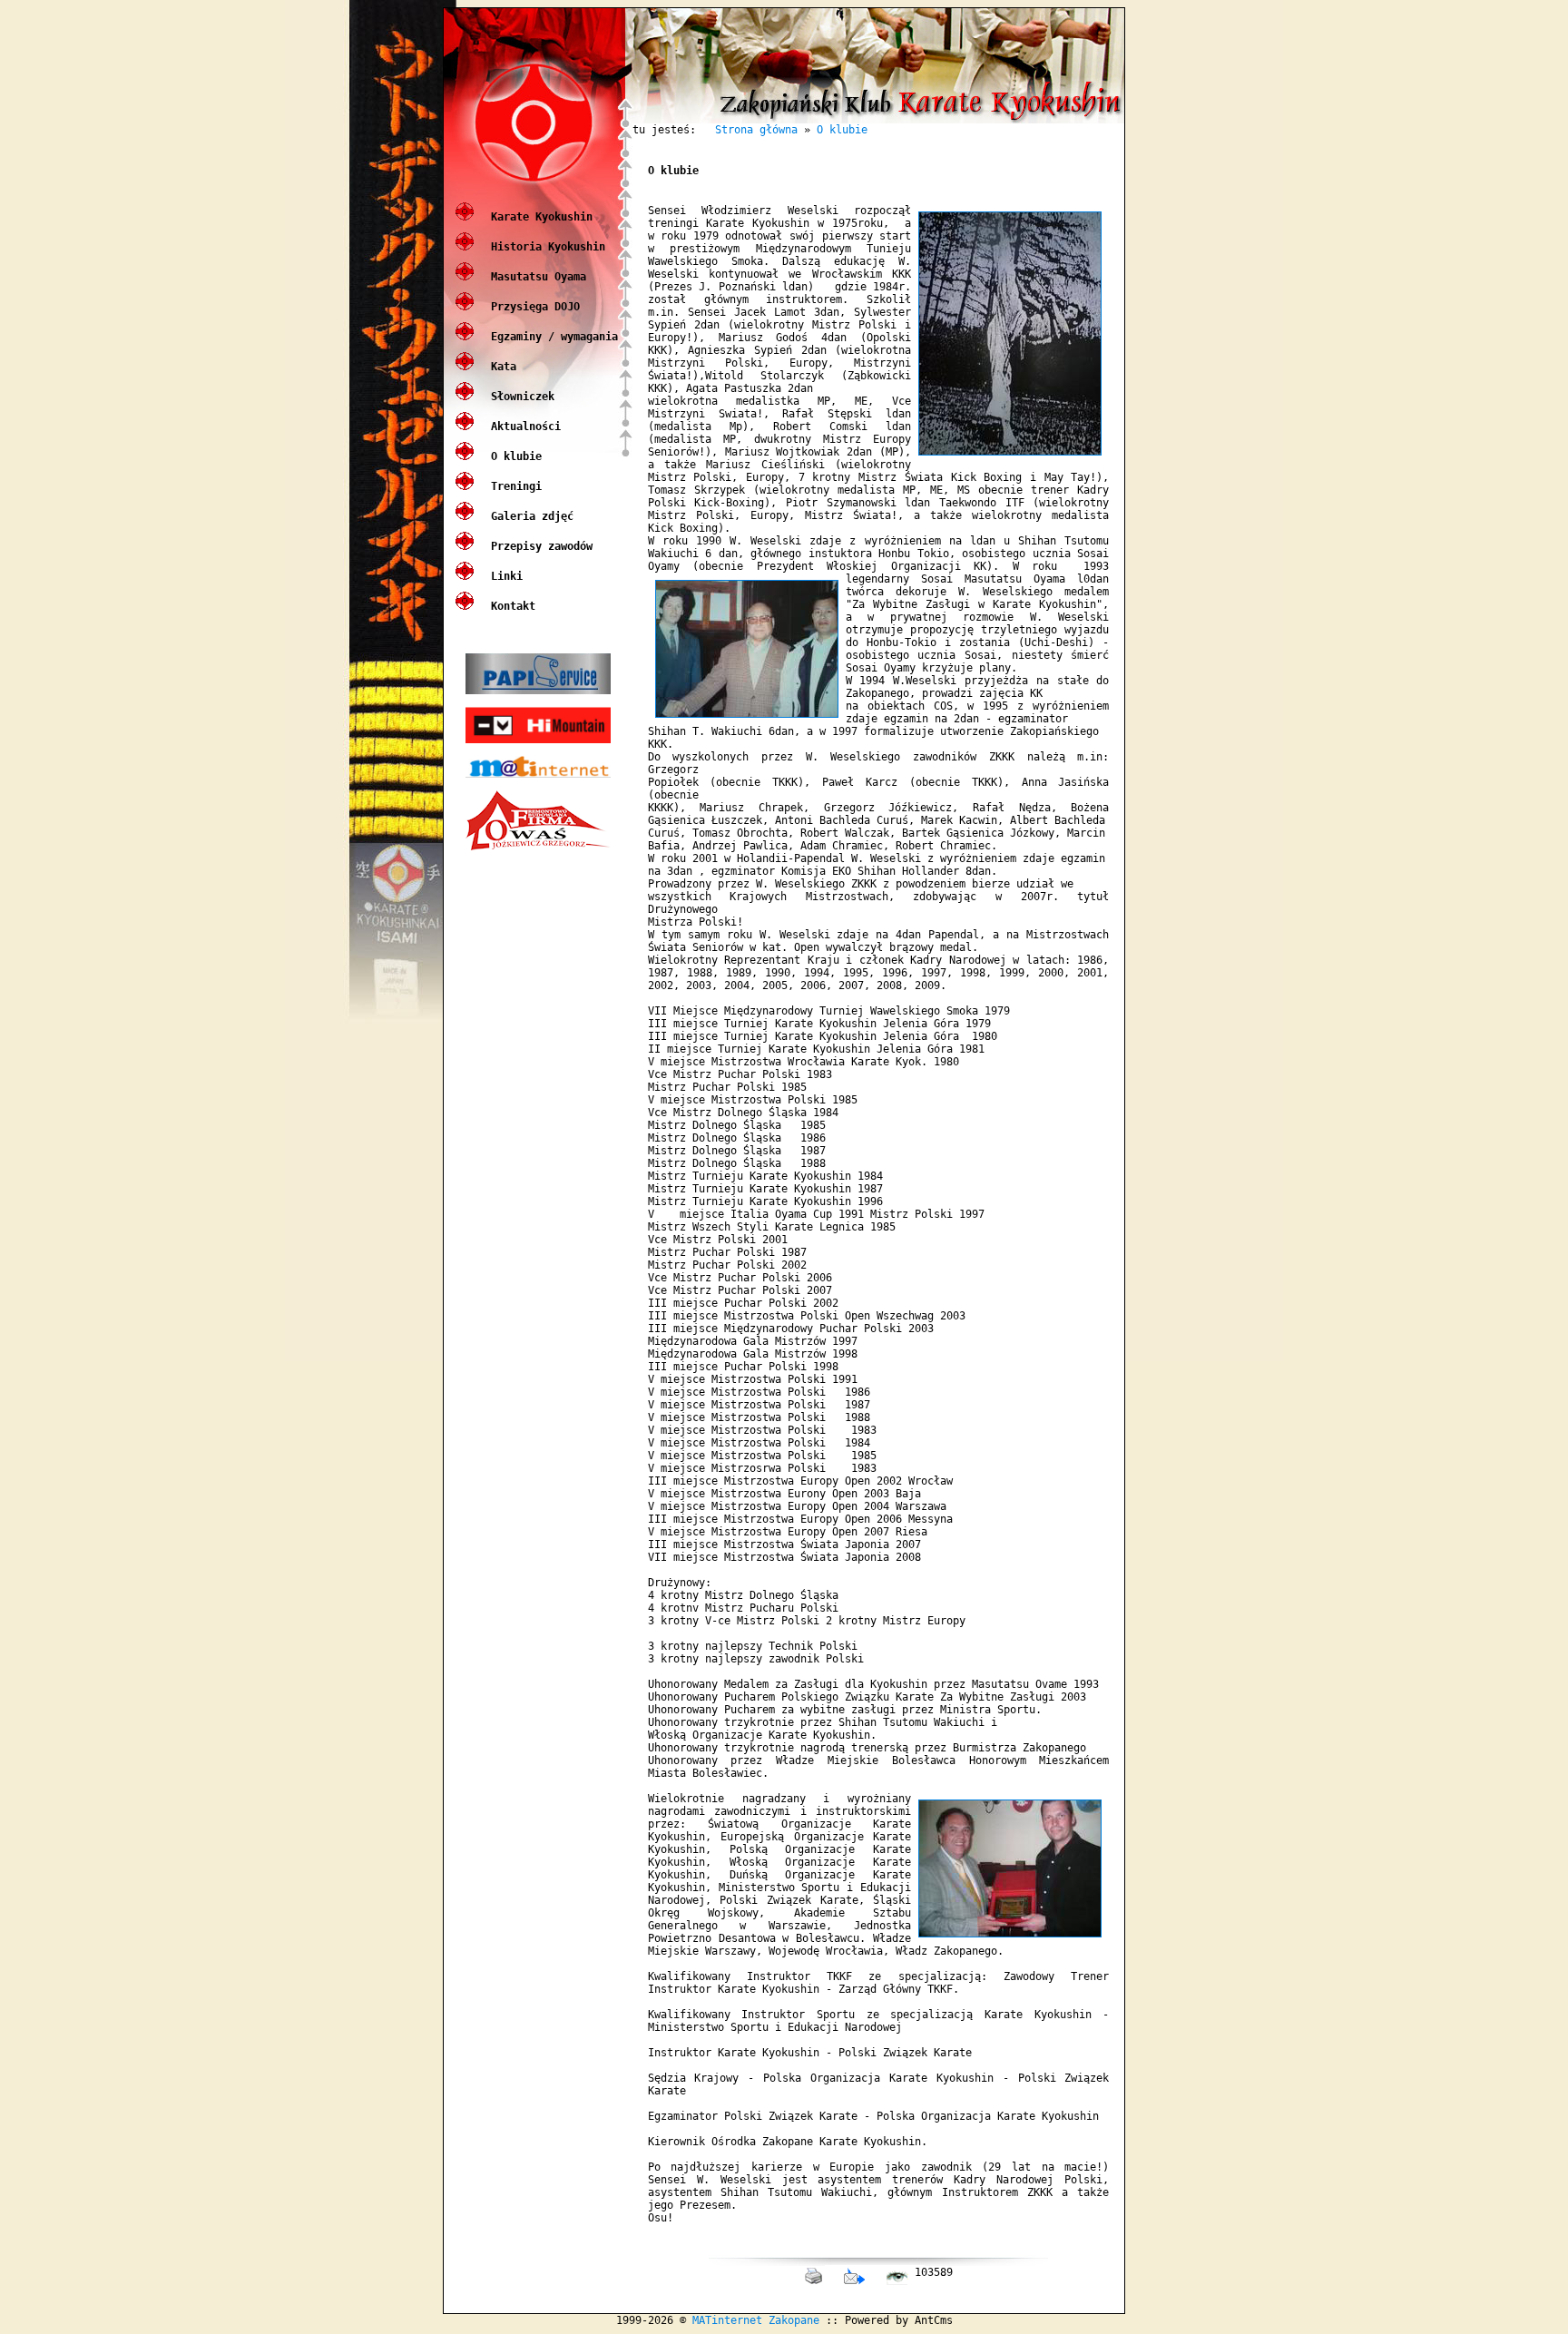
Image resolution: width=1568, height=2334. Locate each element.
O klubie (513, 456)
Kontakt (510, 606)
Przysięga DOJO (532, 307)
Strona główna (756, 130)
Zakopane (794, 2320)
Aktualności (523, 427)
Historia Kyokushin (545, 247)
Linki (504, 576)
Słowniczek (519, 397)
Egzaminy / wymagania (551, 337)
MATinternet (727, 2320)
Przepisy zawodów (539, 546)
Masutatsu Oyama (535, 277)
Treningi (513, 486)
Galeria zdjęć (529, 516)
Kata (500, 367)
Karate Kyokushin (539, 217)
